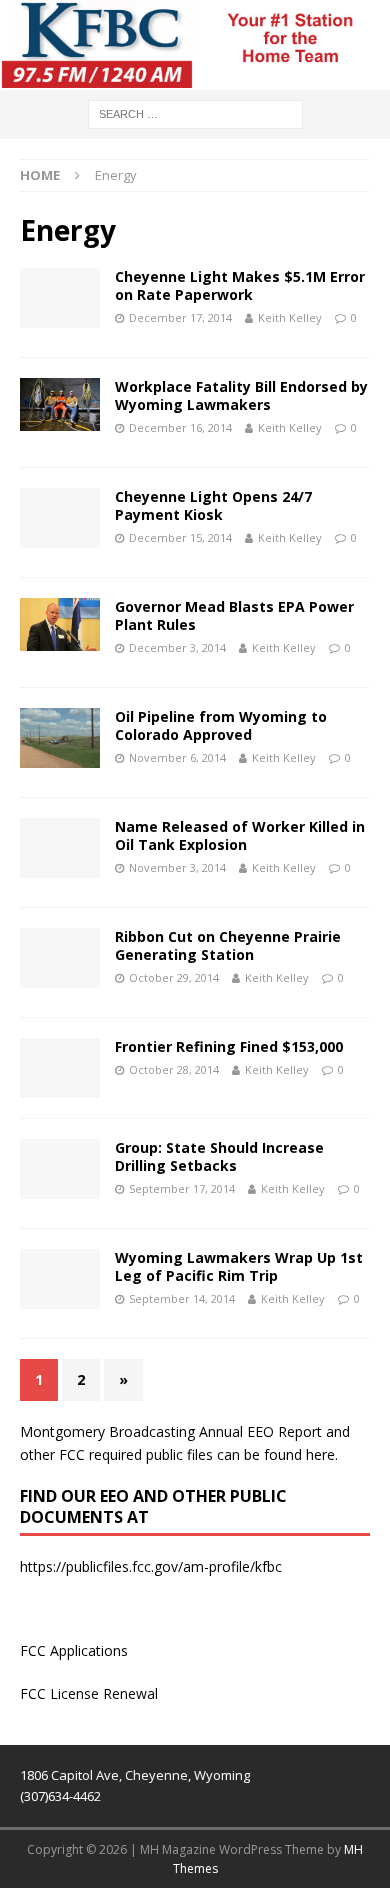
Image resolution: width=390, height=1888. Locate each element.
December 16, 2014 (180, 427)
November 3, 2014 (177, 867)
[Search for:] (195, 112)
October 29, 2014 (174, 977)
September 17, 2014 (182, 1188)
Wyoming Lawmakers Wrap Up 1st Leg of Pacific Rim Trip (239, 1266)
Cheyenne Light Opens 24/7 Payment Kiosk (213, 505)
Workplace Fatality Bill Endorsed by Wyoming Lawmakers (241, 395)
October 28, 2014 (174, 1069)
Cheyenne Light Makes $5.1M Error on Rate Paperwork (240, 285)
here (320, 1454)
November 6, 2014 (177, 757)
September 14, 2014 (182, 1298)
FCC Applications (74, 1650)
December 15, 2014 (180, 537)
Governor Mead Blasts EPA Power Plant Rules (234, 615)
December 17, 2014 (180, 317)
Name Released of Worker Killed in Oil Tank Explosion (240, 835)
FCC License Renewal (89, 1693)
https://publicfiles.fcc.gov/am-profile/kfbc (151, 1566)
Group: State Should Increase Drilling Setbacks (219, 1156)
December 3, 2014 (177, 647)
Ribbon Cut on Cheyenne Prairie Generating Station (228, 945)
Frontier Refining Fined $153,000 (229, 1046)
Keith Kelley (290, 317)
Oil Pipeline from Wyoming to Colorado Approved (221, 725)
